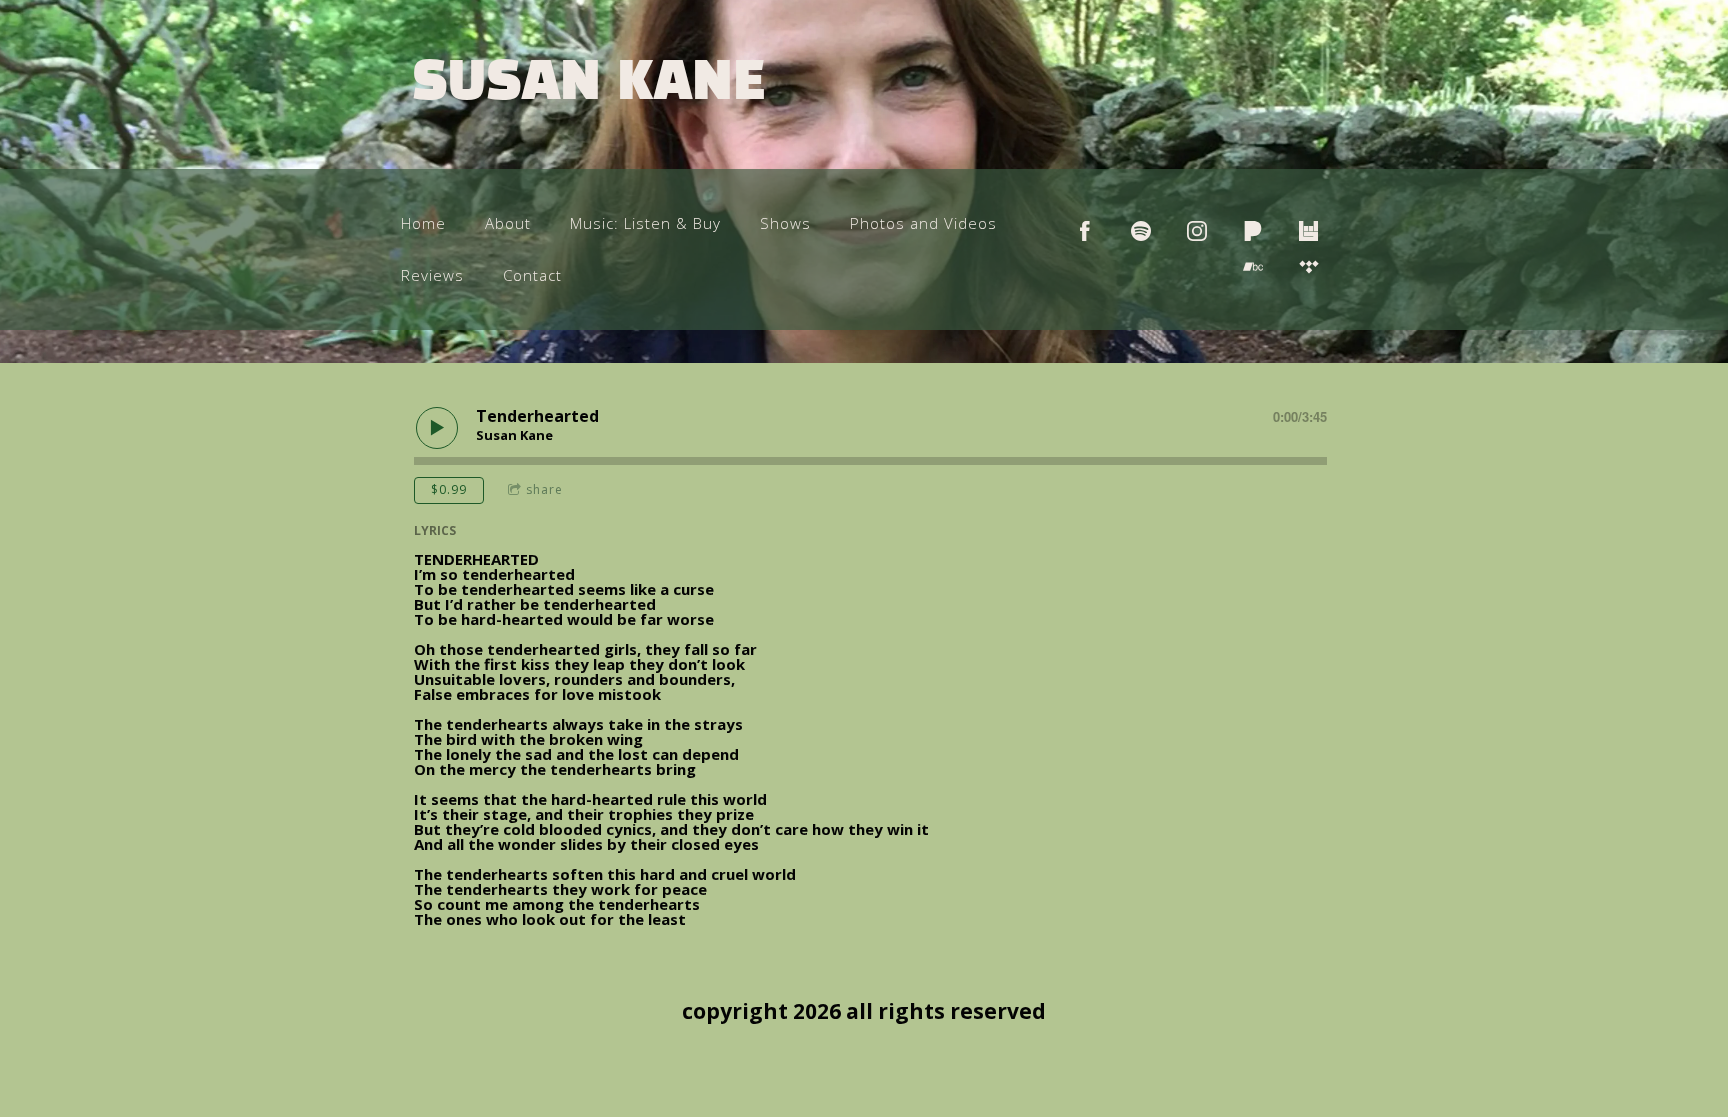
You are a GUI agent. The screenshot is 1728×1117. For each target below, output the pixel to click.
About (508, 223)
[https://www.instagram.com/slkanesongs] (1197, 231)
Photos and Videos (923, 223)
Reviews (432, 275)
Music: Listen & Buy (645, 223)
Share (544, 489)
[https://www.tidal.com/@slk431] (1309, 267)
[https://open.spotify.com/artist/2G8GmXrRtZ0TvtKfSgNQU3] (1141, 231)
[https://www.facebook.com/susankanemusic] (1085, 231)
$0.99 (449, 489)
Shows (785, 223)
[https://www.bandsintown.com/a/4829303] (1309, 231)
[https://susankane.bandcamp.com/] (1253, 267)
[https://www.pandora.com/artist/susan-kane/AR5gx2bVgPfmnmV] (1253, 231)
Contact (532, 275)
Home (423, 223)
